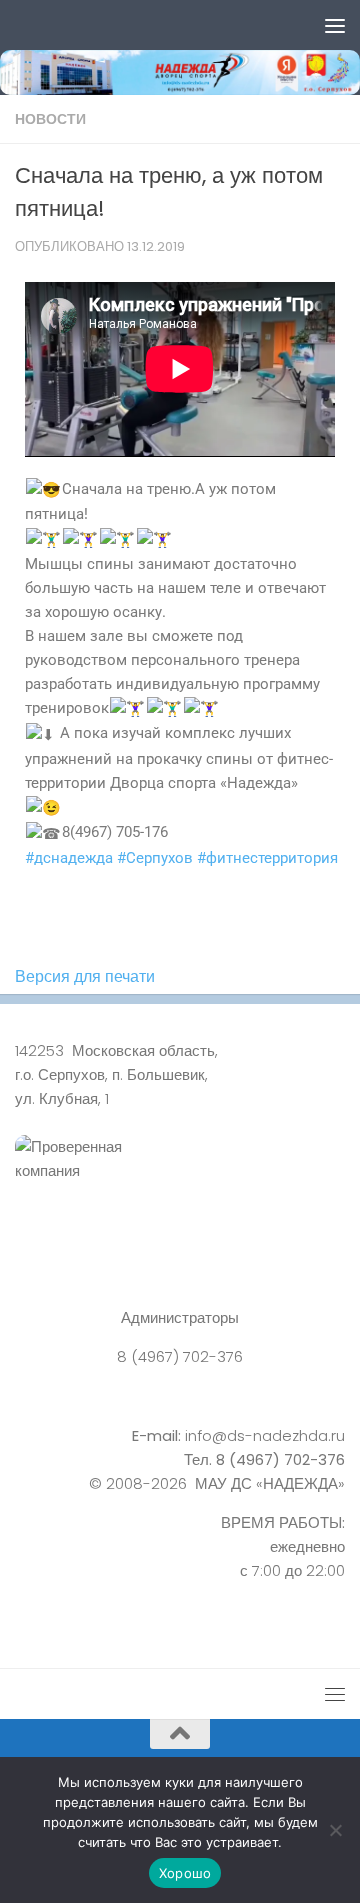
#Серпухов (155, 858)
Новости (50, 119)
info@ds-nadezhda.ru (265, 1435)
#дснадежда (69, 858)
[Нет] (335, 1830)
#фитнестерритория (267, 858)
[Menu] (335, 25)
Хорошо (185, 1873)
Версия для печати (85, 976)
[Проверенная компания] (180, 1181)
